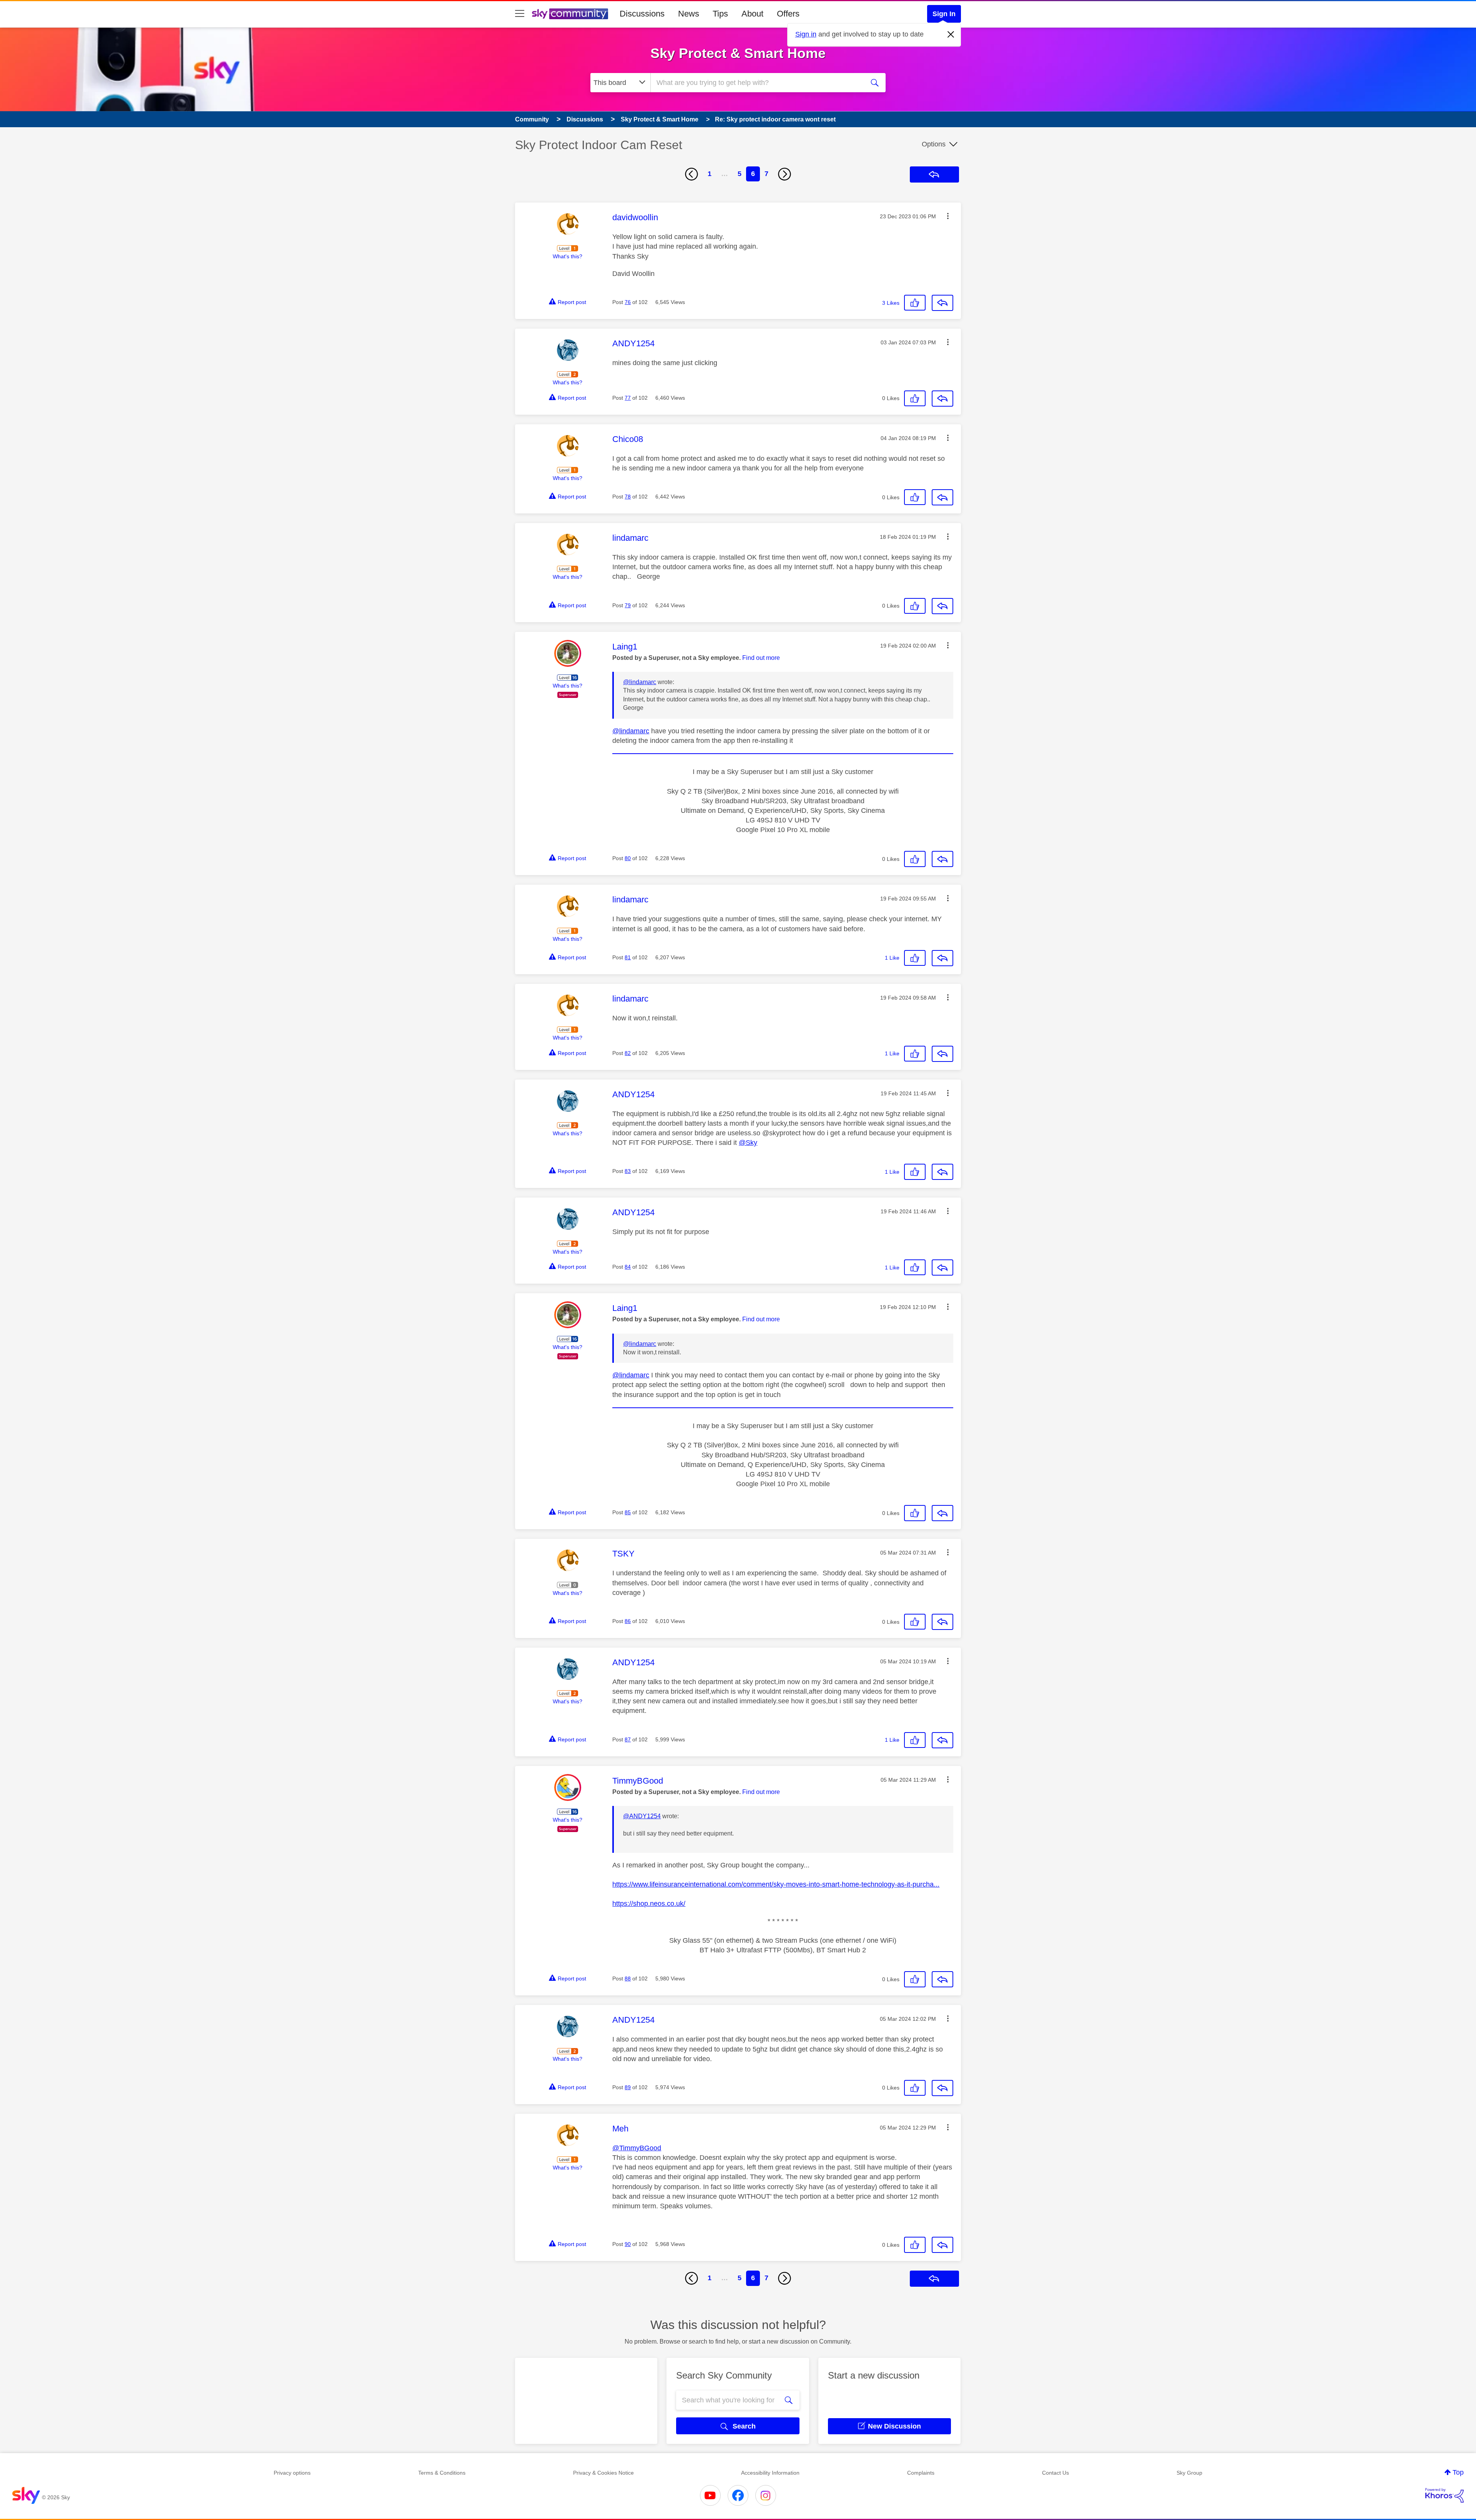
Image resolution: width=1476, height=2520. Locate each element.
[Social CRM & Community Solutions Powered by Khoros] (1444, 2495)
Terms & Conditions (442, 2473)
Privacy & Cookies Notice (603, 2473)
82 (628, 1053)
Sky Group (1189, 2473)
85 (628, 1512)
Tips (720, 14)
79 (628, 605)
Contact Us (1055, 2473)
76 (628, 302)
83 (628, 1171)
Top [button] (1458, 2472)
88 (628, 1978)
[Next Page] (785, 174)
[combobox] (756, 83)
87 (628, 1739)
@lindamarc (640, 682)
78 (628, 497)
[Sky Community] (570, 14)
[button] (948, 216)
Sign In (944, 14)
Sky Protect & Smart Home (738, 53)
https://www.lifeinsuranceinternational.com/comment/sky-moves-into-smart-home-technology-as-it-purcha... (776, 1884)
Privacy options (292, 2473)
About (752, 14)
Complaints (921, 2473)
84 (628, 1267)
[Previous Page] (691, 174)
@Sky (748, 1143)
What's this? (568, 256)
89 (628, 2087)
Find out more (761, 658)
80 (628, 858)
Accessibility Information (770, 2473)
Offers (788, 14)
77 (628, 398)
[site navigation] (520, 14)
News (689, 14)
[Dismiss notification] (951, 35)
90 (628, 2244)
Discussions (642, 14)
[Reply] (942, 303)
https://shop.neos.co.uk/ (649, 1904)
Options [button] (934, 144)
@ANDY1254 (642, 1816)
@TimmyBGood (637, 2148)
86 (628, 1621)
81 (628, 957)
